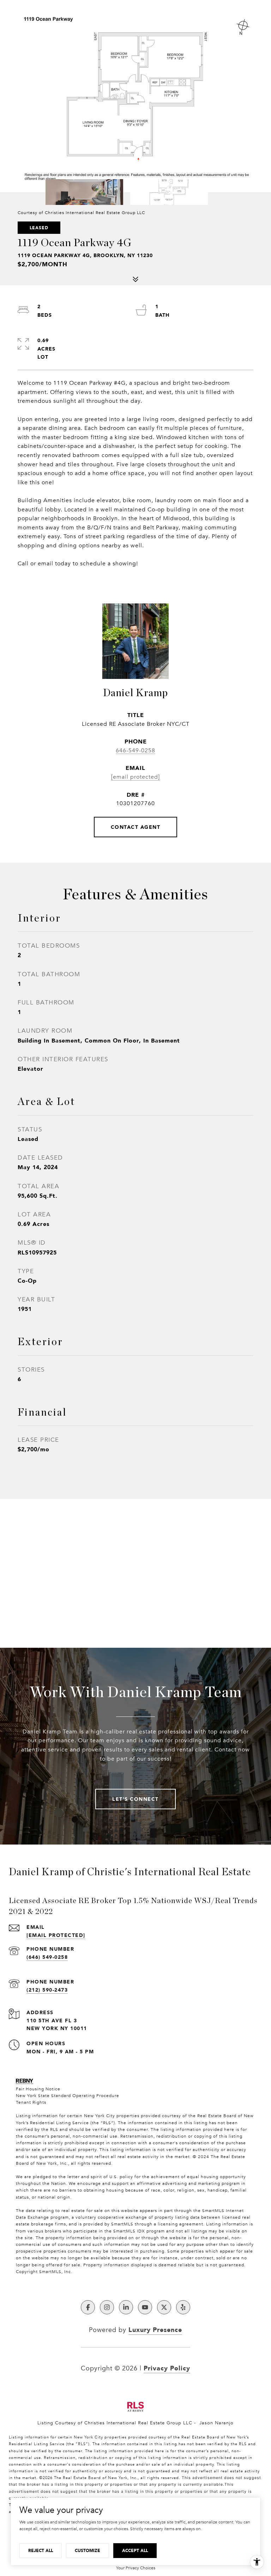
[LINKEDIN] (126, 2307)
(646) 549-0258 (47, 1957)
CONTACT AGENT (136, 827)
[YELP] (183, 2307)
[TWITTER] (164, 2307)
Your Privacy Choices (136, 2568)
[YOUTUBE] (145, 2307)
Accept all (135, 2550)
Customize (88, 2550)
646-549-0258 (135, 751)
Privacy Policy (167, 2368)
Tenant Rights (31, 2102)
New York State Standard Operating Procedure (68, 2096)
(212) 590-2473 (47, 1990)
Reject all (41, 2550)
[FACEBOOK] (88, 2307)
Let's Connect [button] (135, 1799)
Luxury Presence (155, 2329)
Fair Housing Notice (38, 2089)
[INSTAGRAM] (107, 2307)
